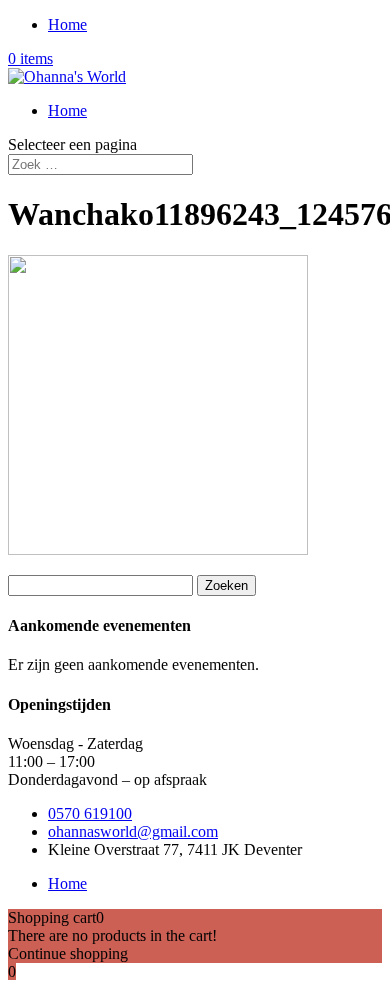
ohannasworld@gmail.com (133, 831)
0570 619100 (90, 813)
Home (67, 24)
